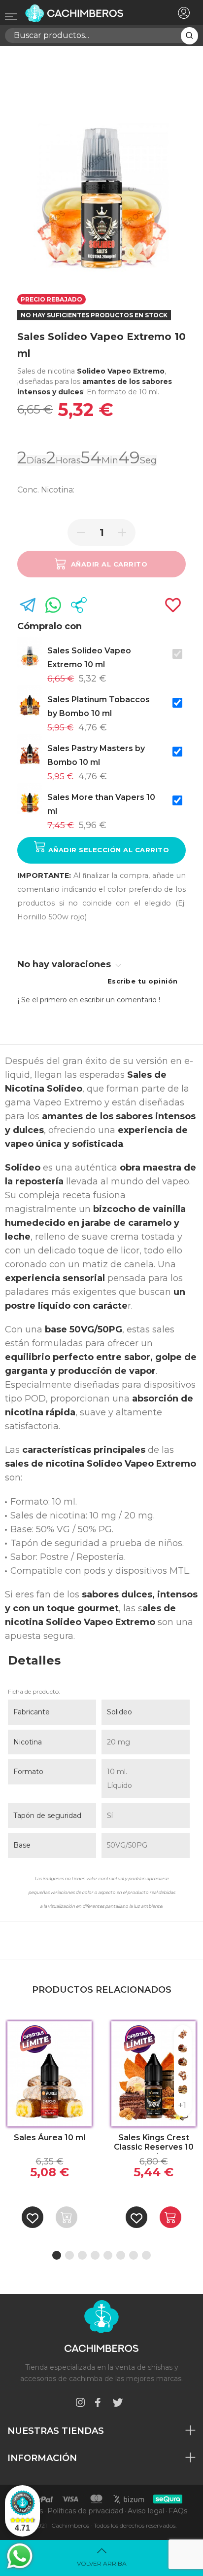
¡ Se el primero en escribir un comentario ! (89, 1000)
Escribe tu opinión (143, 981)
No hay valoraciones (65, 964)
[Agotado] (67, 2217)
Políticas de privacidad (85, 2511)
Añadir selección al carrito (107, 850)
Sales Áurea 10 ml (50, 2138)
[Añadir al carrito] (170, 2217)
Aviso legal (146, 2511)
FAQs (178, 2511)
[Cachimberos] (85, 13)
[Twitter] (118, 2404)
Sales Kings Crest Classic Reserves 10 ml (154, 2143)
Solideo (119, 1712)
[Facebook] (98, 2404)
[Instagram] (80, 2404)
